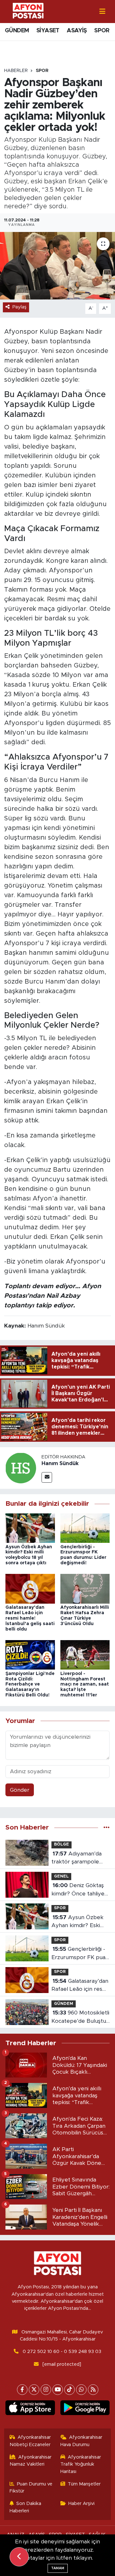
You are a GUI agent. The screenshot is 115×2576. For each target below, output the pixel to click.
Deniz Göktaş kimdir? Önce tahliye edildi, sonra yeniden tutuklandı (78, 1890)
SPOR (102, 31)
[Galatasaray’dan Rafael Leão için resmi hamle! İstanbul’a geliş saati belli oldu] (30, 1588)
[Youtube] (58, 2390)
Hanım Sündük (60, 1463)
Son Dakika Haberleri (26, 2507)
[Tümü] (107, 1827)
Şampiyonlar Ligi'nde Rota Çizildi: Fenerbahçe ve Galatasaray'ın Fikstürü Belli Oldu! (30, 1684)
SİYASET (48, 31)
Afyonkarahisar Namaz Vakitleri (31, 2461)
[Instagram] (46, 2390)
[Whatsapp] (81, 2390)
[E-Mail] (47, 1477)
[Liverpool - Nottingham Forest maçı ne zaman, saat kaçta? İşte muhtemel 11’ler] (85, 1655)
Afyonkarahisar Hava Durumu (81, 2441)
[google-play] (85, 2409)
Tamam (58, 2568)
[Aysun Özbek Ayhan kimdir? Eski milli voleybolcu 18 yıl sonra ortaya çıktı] (30, 1528)
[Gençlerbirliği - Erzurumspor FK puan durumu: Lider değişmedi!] (85, 1528)
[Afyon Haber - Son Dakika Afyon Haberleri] (28, 11)
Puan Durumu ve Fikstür (31, 2488)
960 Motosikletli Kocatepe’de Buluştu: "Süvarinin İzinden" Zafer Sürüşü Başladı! (80, 2018)
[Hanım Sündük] (21, 1468)
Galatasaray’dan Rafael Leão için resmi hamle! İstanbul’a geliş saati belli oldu (30, 1618)
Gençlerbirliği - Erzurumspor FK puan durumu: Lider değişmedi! (80, 1954)
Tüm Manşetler (84, 2484)
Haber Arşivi (81, 2504)
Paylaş (19, 307)
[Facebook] (22, 2390)
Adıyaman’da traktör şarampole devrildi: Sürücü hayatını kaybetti (77, 1858)
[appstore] (30, 2409)
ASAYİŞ (77, 31)
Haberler (16, 71)
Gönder (20, 1790)
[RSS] (93, 2390)
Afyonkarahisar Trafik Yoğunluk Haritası (81, 2464)
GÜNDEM (17, 31)
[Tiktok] (69, 2390)
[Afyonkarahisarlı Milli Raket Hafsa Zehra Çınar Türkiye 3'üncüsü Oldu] (85, 1588)
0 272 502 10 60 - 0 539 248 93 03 (62, 2352)
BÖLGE (61, 1844)
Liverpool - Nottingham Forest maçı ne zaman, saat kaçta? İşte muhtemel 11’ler (85, 1684)
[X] (34, 2390)
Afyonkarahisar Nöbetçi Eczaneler (30, 2441)
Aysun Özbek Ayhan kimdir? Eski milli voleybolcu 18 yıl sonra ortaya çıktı (79, 1922)
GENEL (61, 1876)
